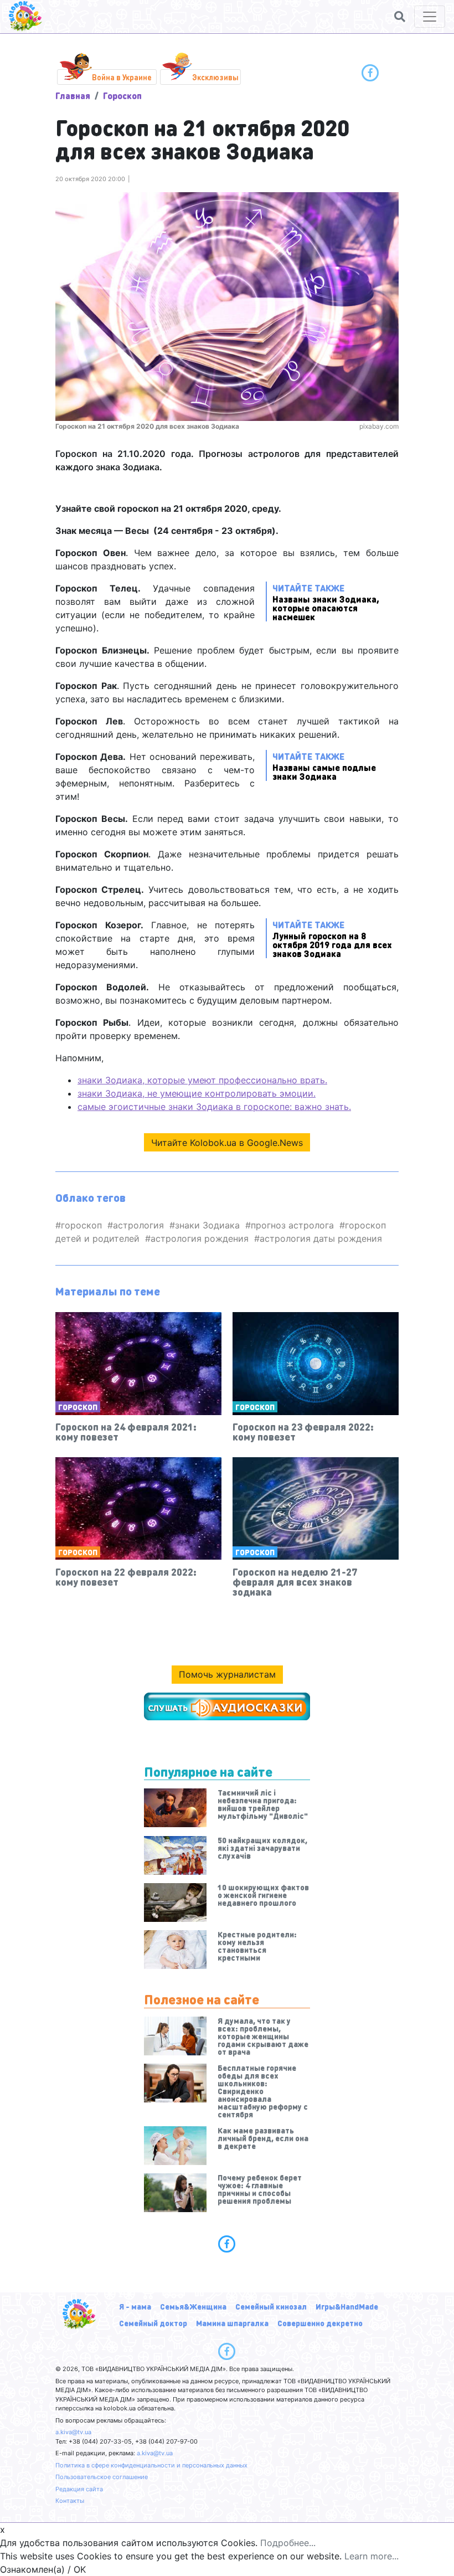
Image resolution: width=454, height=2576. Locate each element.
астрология (138, 1225)
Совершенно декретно (320, 2323)
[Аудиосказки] (227, 1706)
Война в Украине (122, 77)
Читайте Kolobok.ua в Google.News (227, 1143)
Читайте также (326, 602)
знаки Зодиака (207, 1225)
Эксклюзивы (215, 77)
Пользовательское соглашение (102, 2477)
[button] (400, 17)
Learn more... (372, 2556)
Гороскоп (122, 96)
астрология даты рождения (321, 1238)
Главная (73, 96)
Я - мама (135, 2306)
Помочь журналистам (227, 1674)
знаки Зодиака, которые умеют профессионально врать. (202, 1080)
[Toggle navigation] (430, 17)
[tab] (227, 2244)
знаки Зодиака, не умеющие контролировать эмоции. (197, 1093)
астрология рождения (200, 1238)
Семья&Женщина (193, 2306)
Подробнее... (288, 2543)
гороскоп (81, 1225)
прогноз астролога (292, 1225)
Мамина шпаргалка (232, 2323)
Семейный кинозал (271, 2306)
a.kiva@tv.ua (73, 2432)
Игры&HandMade (347, 2306)
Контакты (70, 2501)
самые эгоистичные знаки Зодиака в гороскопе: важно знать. (214, 1107)
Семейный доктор (153, 2323)
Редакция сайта (79, 2489)
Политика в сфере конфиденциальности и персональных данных (151, 2465)
